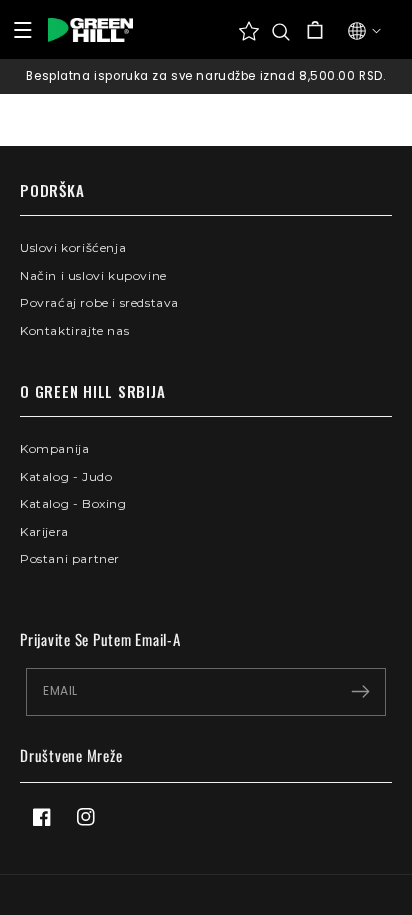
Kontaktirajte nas (74, 330)
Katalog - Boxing (73, 503)
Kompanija (54, 448)
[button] (281, 32)
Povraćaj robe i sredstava (99, 302)
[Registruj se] (360, 692)
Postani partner (70, 558)
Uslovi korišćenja (73, 247)
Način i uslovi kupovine (93, 275)
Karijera (44, 531)
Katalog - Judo (66, 476)
